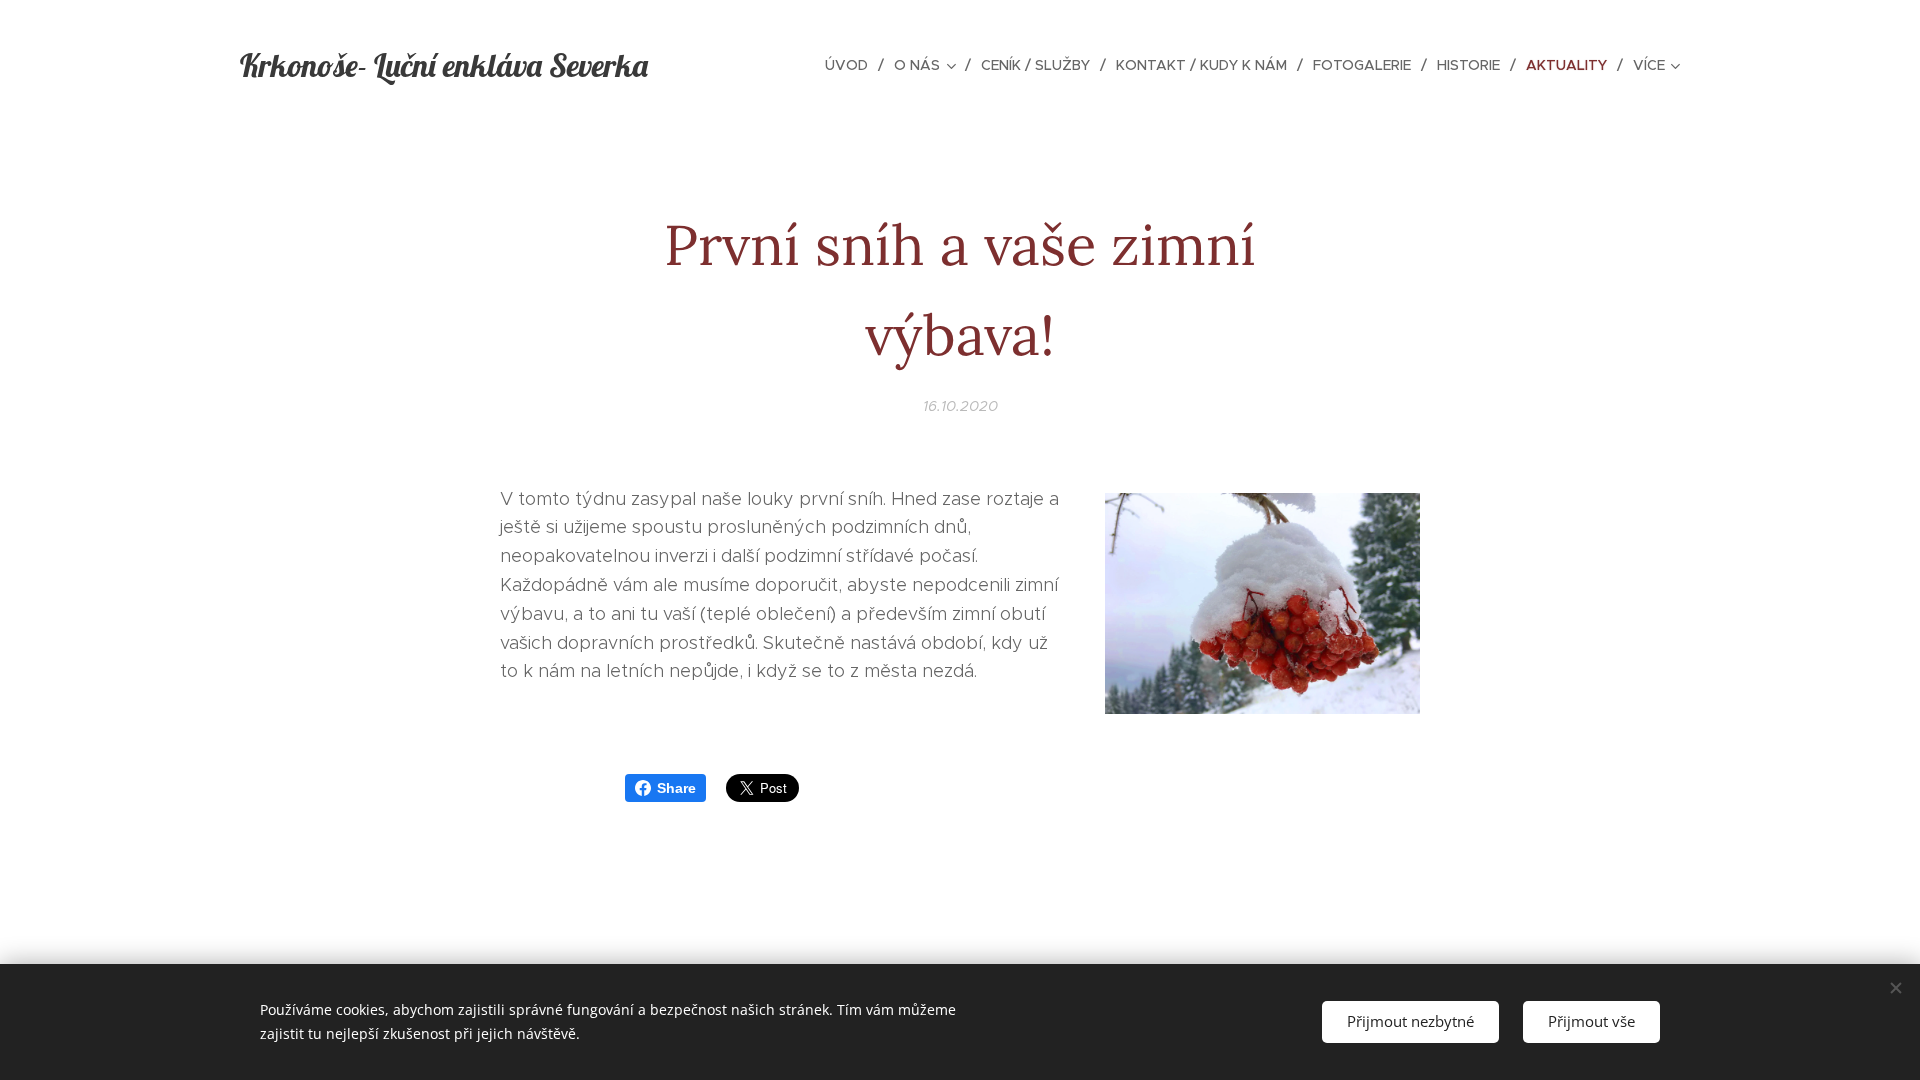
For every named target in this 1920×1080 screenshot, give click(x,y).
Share (676, 788)
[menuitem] (852, 65)
